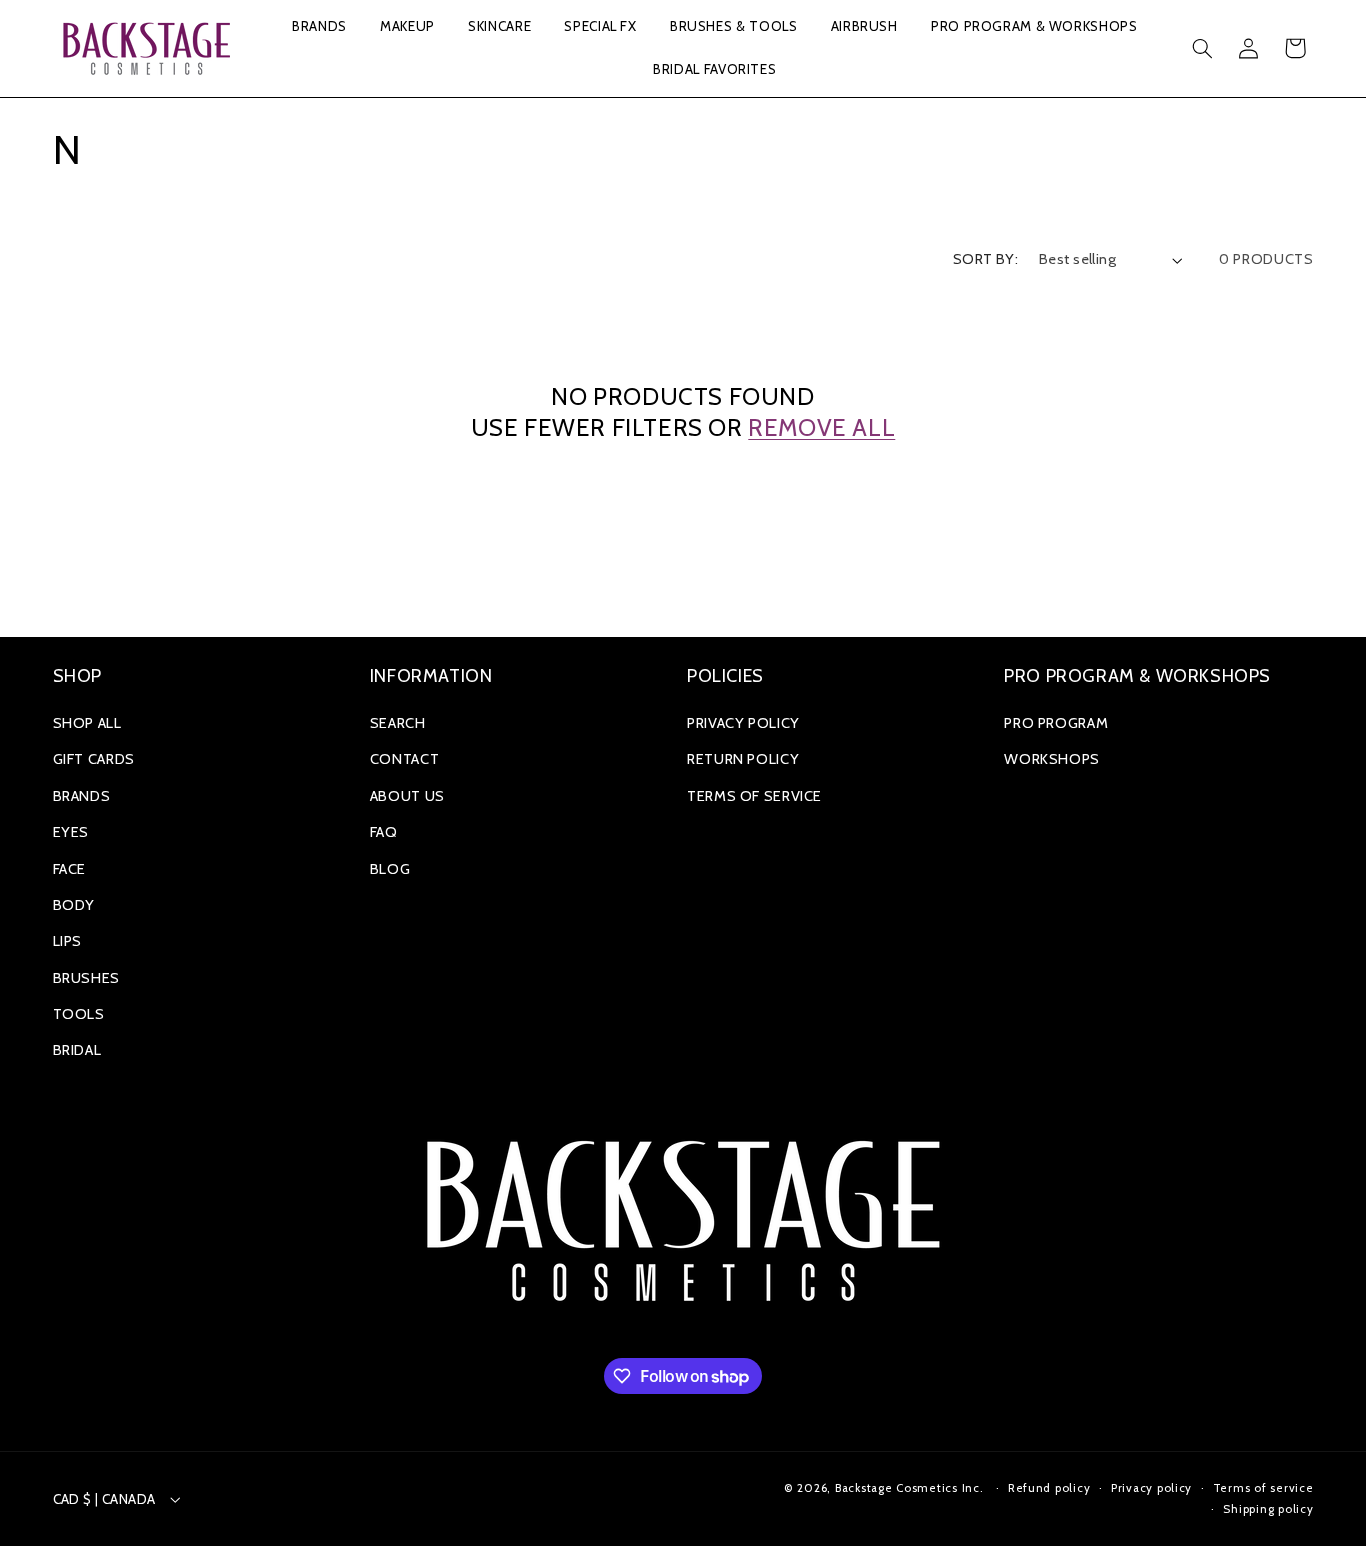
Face (70, 869)
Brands (82, 796)
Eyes (71, 832)
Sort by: (985, 259)
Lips (68, 941)
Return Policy (743, 759)
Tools (79, 1014)
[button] (319, 27)
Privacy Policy (743, 723)
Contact (404, 759)
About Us (407, 796)
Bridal (77, 1050)
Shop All (87, 723)
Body (74, 905)
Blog (390, 869)
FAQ (384, 832)
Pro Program (1056, 723)
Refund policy (1049, 1488)
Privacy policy (1151, 1488)
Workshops (1052, 759)
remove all (821, 427)
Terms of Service (754, 796)
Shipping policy (1268, 1509)
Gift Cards (94, 759)
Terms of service (1263, 1488)
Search (398, 723)
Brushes (86, 978)
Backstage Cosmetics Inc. (909, 1488)
